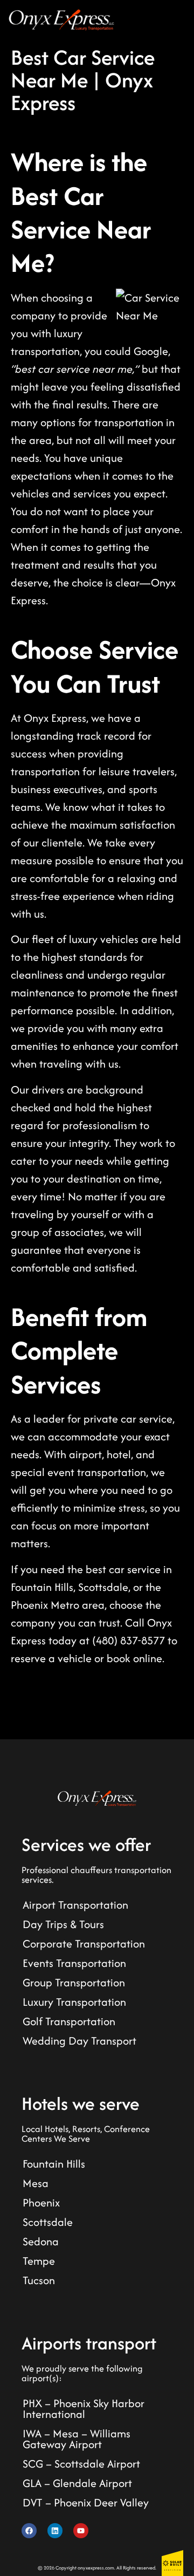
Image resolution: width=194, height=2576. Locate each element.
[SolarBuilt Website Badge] (172, 2563)
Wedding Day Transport (79, 2041)
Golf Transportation (69, 2021)
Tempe (39, 2261)
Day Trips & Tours (63, 1924)
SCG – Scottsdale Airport (81, 2464)
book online (134, 1658)
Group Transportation (74, 1982)
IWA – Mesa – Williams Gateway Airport (77, 2439)
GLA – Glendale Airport (77, 2483)
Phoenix (41, 2202)
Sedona (41, 2241)
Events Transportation (74, 1963)
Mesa (36, 2183)
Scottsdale (48, 2222)
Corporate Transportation (84, 1943)
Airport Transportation (75, 1905)
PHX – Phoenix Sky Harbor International (84, 2408)
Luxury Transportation (74, 2002)
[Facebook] (29, 2531)
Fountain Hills (54, 2164)
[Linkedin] (55, 2531)
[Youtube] (81, 2531)
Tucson (39, 2280)
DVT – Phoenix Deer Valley (86, 2502)
